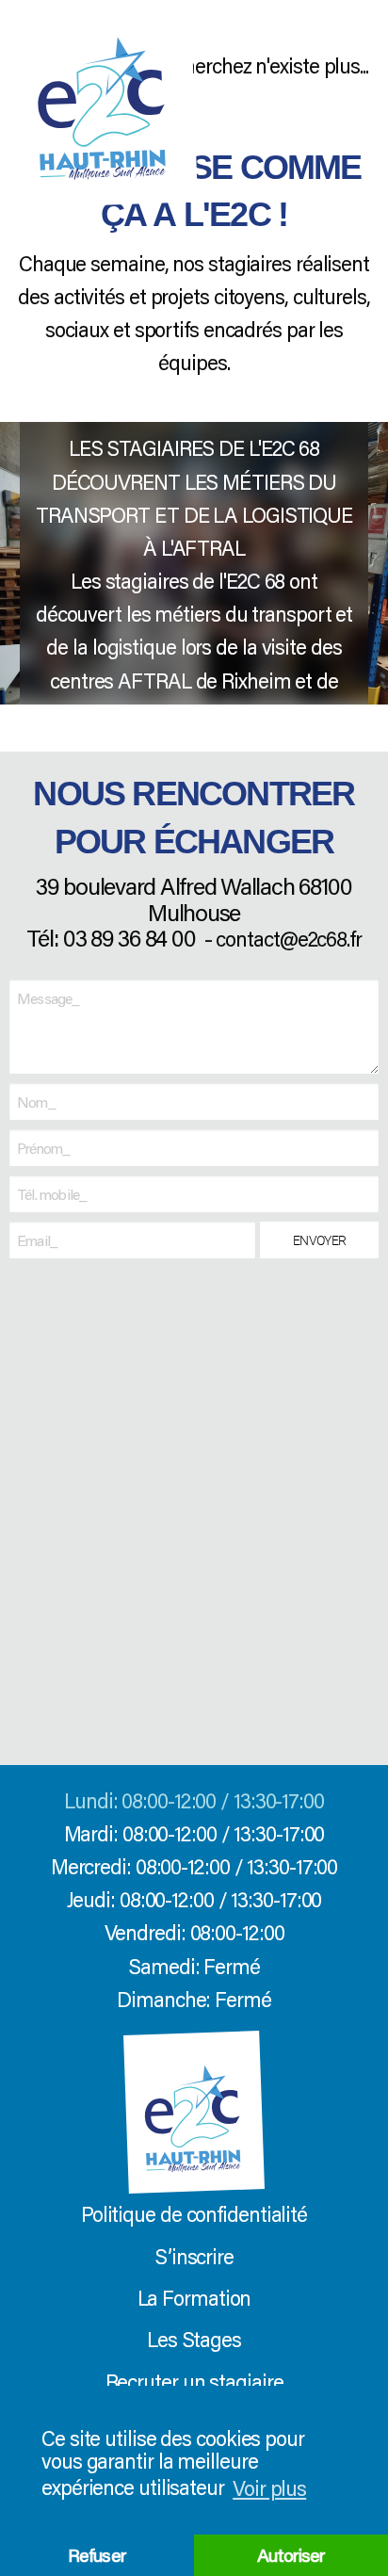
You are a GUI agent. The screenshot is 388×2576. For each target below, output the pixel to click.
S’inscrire (194, 2256)
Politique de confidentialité (194, 2214)
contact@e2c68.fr (288, 939)
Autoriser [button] (291, 2555)
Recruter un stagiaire (194, 2382)
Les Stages (194, 2339)
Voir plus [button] (269, 2488)
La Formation (194, 2298)
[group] (194, 563)
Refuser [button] (97, 2555)
